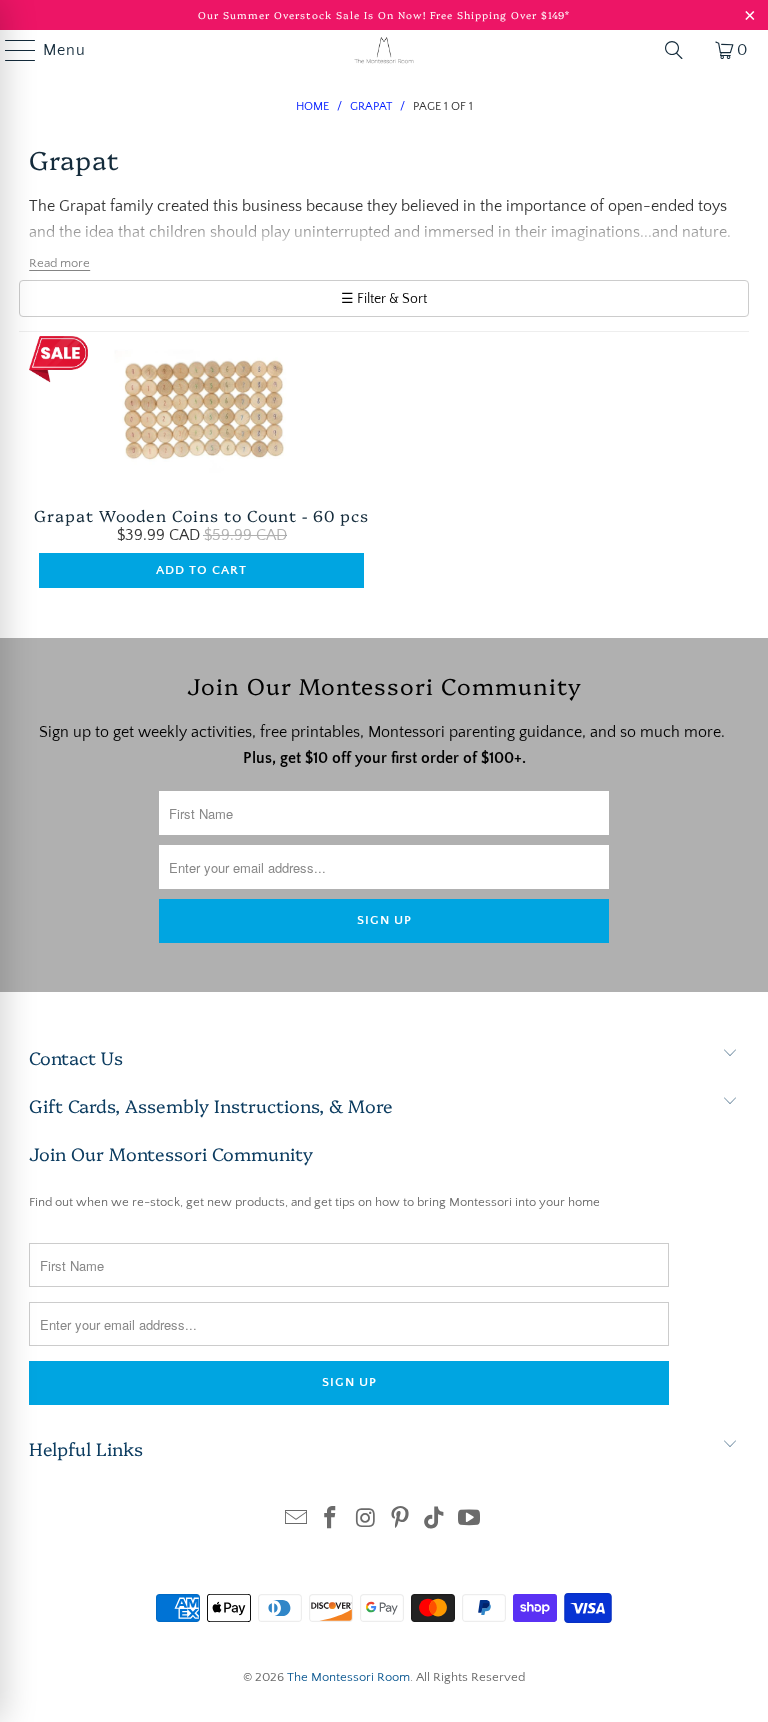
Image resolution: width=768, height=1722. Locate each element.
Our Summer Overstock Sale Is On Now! (314, 15)
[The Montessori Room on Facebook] (331, 1520)
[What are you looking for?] (674, 50)
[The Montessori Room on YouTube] (470, 1520)
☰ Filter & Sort (384, 299)
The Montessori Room (348, 1677)
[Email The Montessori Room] (296, 1520)
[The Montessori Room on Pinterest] (401, 1520)
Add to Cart (201, 570)
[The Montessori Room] (384, 50)
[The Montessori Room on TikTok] (435, 1520)
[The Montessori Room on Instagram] (366, 1520)
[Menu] (11, 50)
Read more (59, 263)
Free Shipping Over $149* (500, 15)
